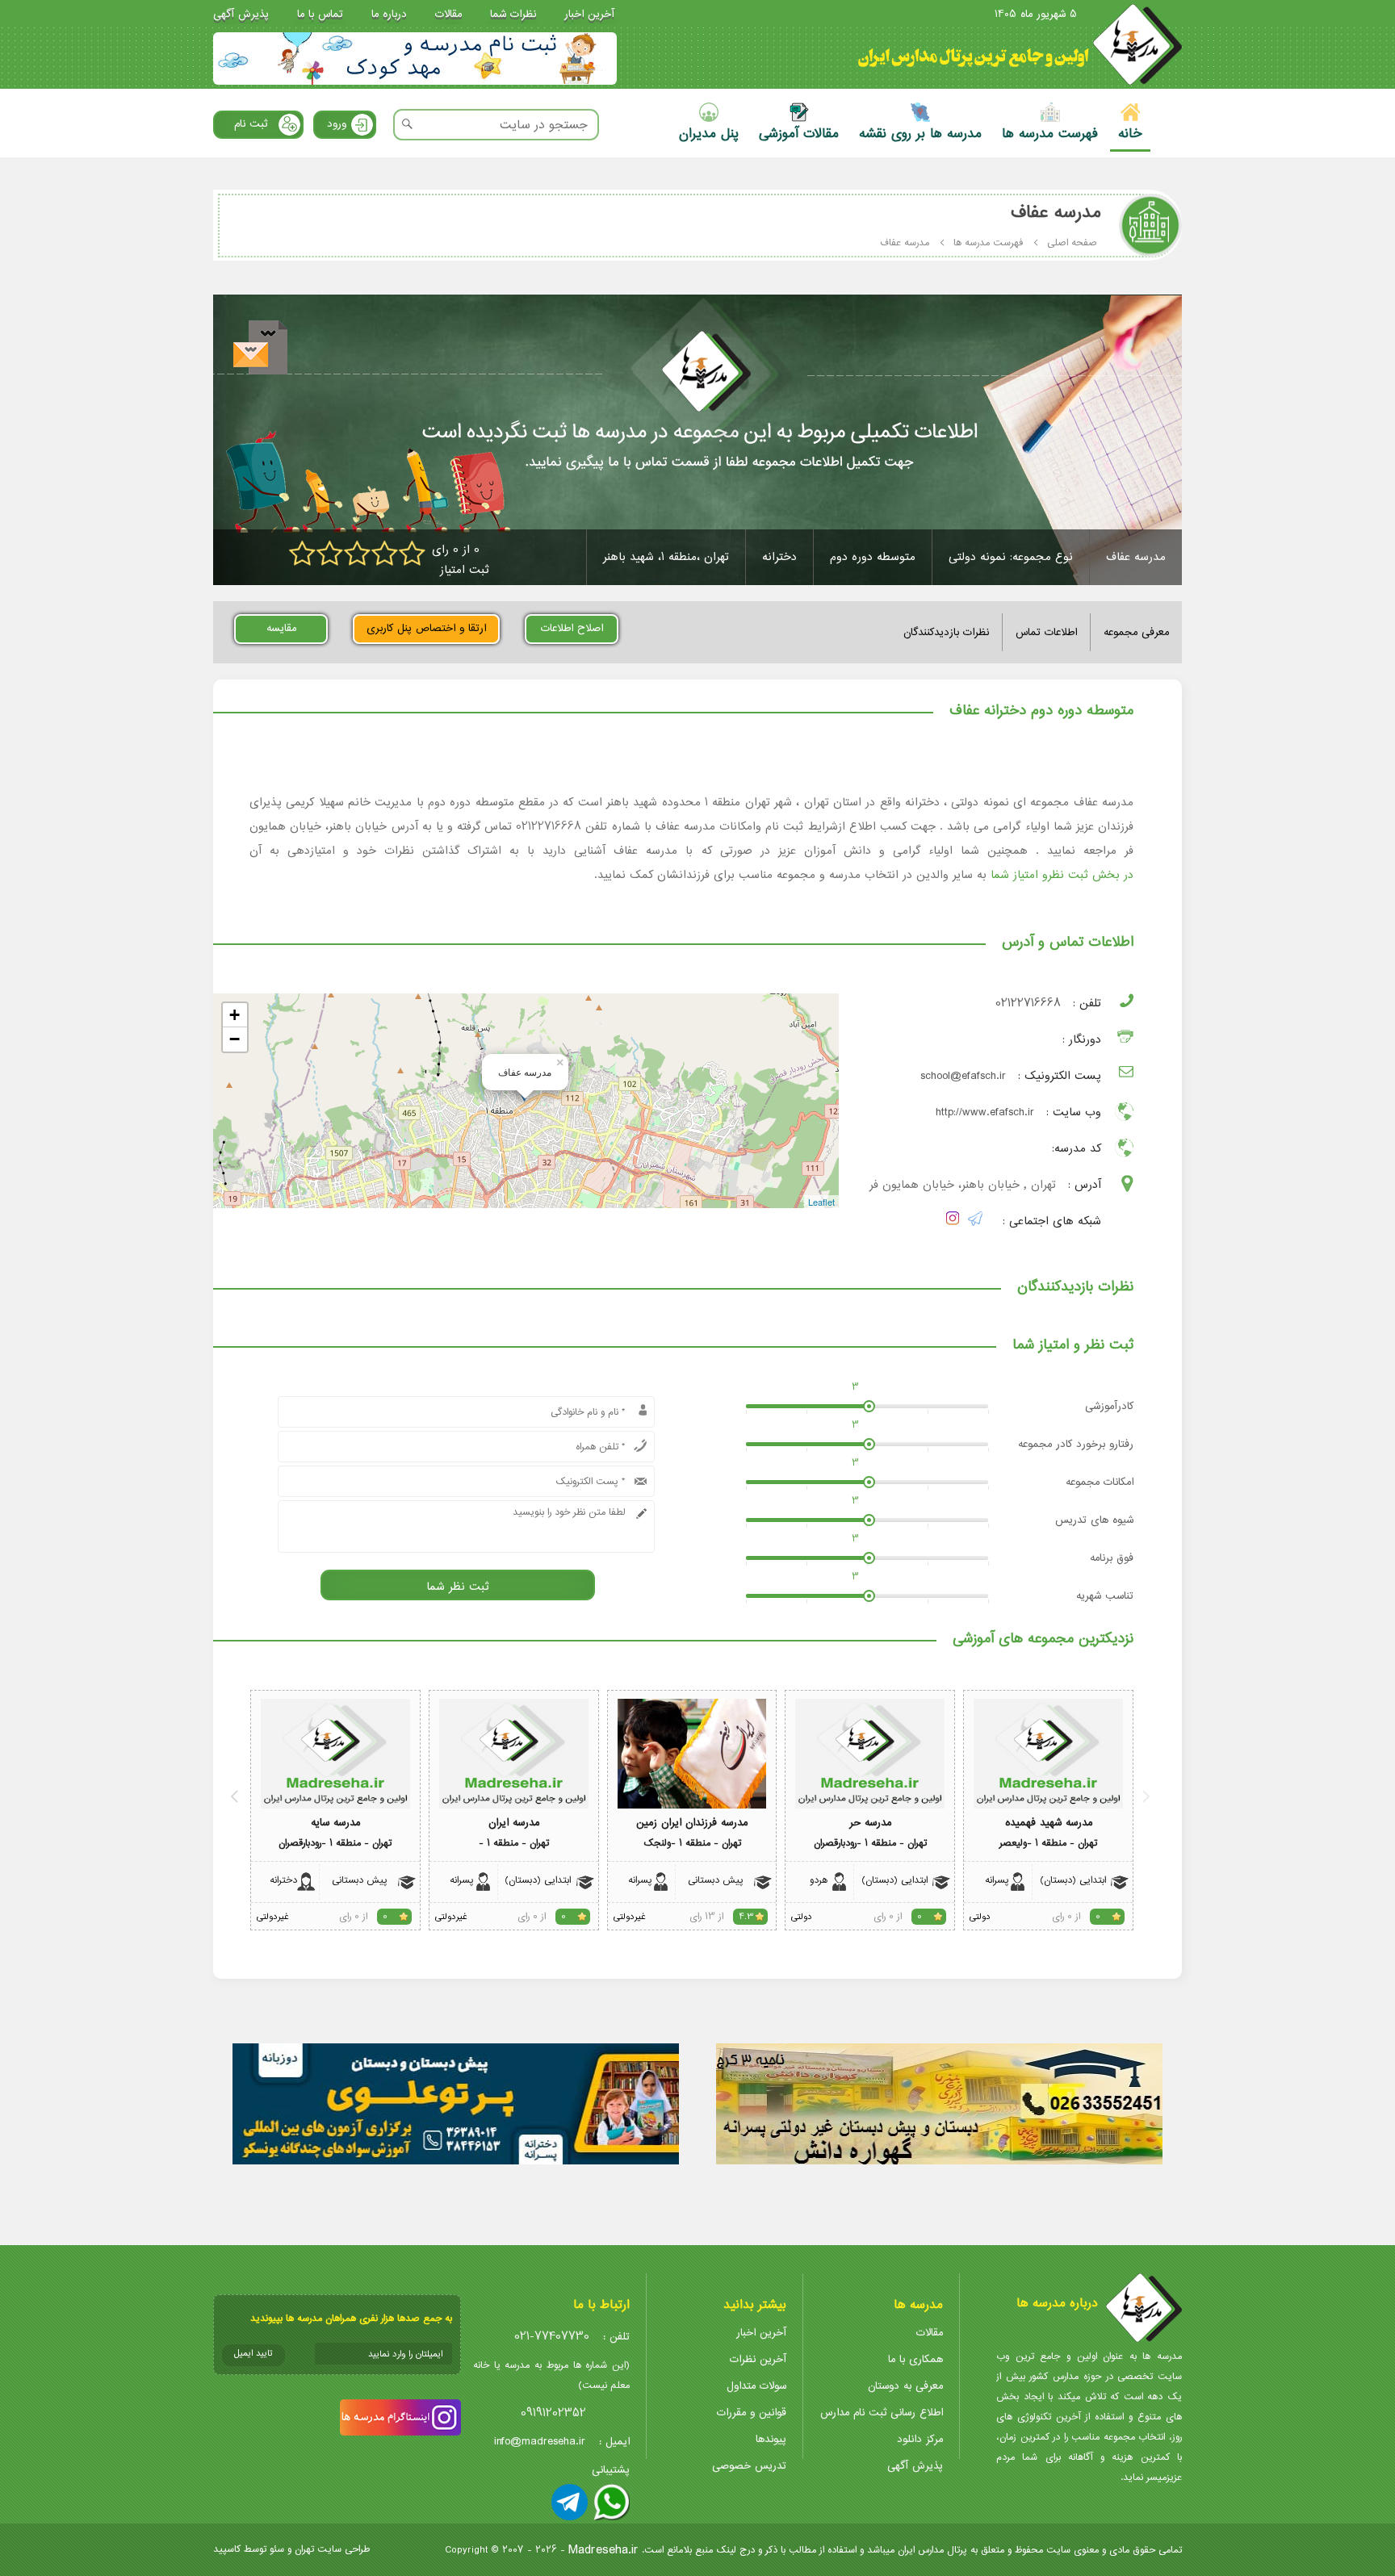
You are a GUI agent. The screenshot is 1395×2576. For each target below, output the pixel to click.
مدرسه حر (870, 1823)
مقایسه (281, 628)
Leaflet (821, 1202)
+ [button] (235, 1015)
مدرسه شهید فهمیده (1049, 1823)
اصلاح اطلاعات (572, 628)
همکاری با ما (915, 2359)
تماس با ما (320, 14)
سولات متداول (756, 2386)
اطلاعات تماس (1046, 632)
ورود (337, 124)
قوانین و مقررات (752, 2413)
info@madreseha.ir (540, 2442)
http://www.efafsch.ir (985, 1112)
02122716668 (1028, 1004)
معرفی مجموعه (1136, 632)
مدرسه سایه (335, 1823)
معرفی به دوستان (905, 2386)
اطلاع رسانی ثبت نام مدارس (882, 2413)
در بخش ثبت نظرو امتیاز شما (1062, 875)
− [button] (235, 1039)
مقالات (448, 14)
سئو (277, 2549)
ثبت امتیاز (465, 570)
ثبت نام (251, 124)
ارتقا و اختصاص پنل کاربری (426, 628)
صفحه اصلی (1072, 243)
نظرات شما (513, 14)
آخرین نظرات (758, 2359)
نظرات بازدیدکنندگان (946, 632)
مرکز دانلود (920, 2439)
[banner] (415, 59)
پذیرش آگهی (241, 14)
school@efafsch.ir (963, 1076)
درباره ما (389, 14)
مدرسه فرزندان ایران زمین (692, 1823)
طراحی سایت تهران (332, 2549)
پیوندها (771, 2439)
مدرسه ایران (514, 1823)
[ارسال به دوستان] (260, 347)
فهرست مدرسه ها (988, 243)
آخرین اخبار (589, 14)
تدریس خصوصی (749, 2466)
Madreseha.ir (603, 2550)
